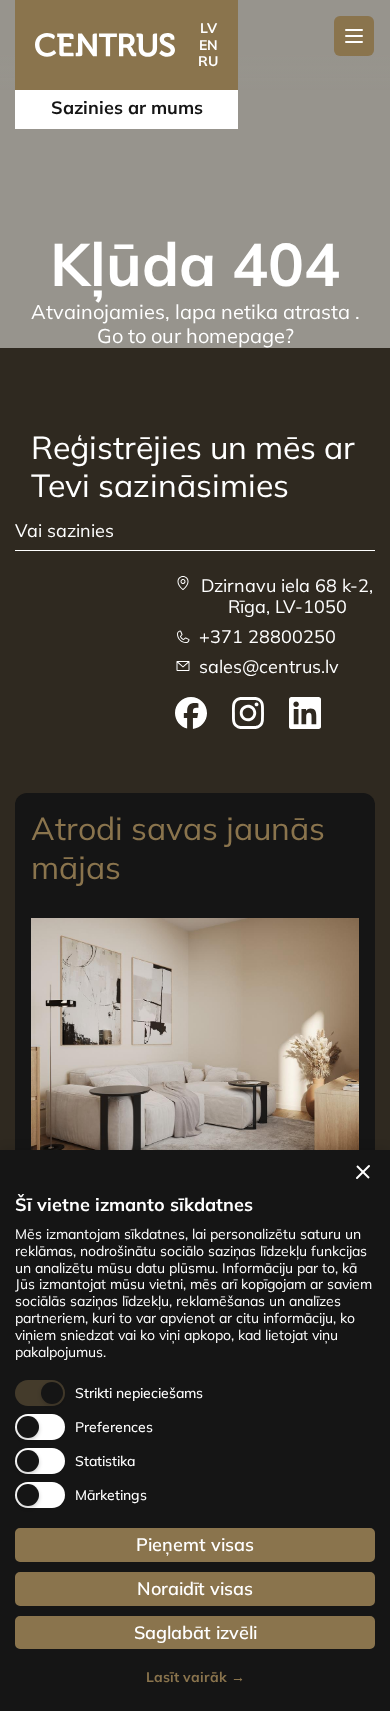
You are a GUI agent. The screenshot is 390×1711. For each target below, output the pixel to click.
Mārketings (111, 1495)
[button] (363, 1172)
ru (208, 61)
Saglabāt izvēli (195, 1632)
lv (208, 28)
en (208, 45)
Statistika (105, 1461)
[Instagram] (248, 713)
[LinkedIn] (305, 713)
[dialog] (195, 1430)
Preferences (114, 1427)
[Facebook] (191, 713)
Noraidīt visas (195, 1588)
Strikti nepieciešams (139, 1393)
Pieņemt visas (195, 1544)
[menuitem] (191, 713)
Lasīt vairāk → (195, 1677)
